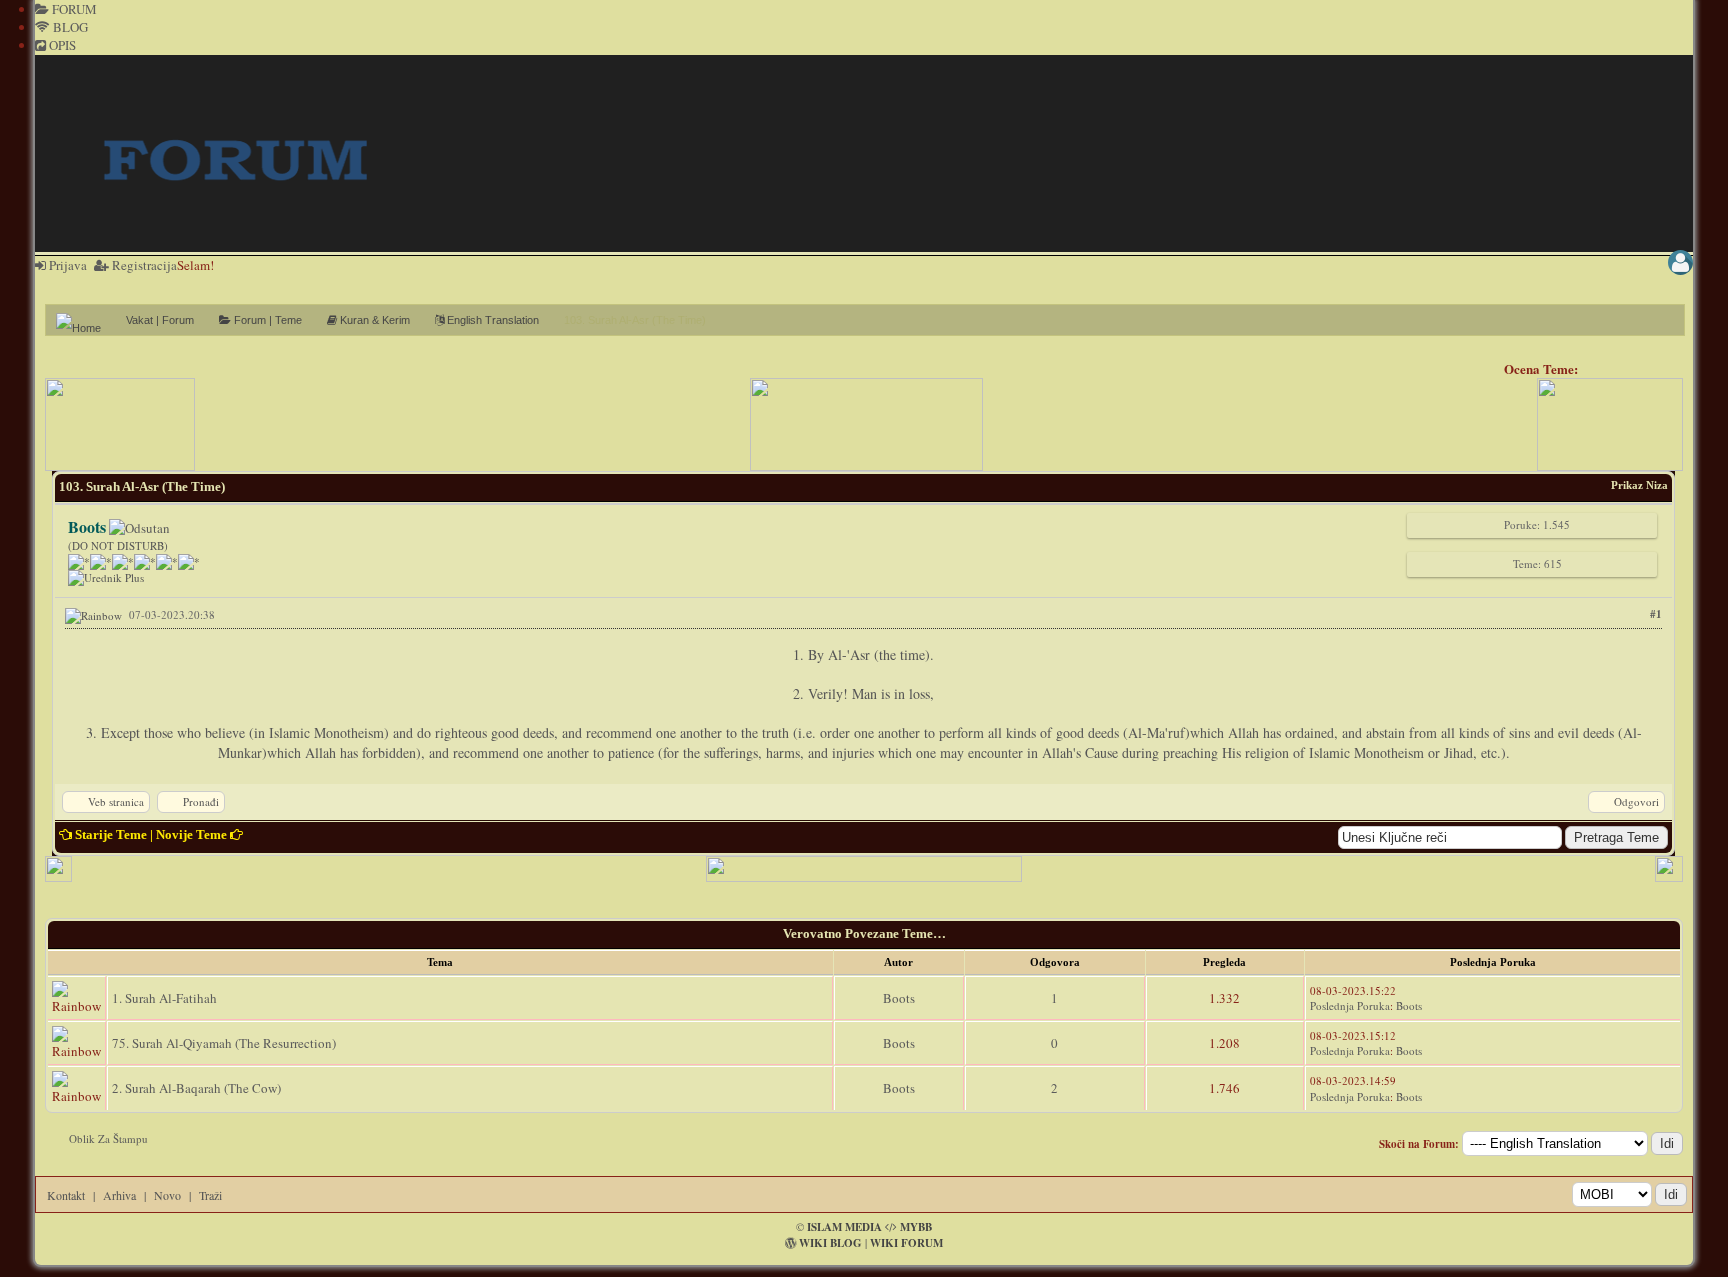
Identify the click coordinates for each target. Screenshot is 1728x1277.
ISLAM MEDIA (844, 1227)
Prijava (66, 265)
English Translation (491, 320)
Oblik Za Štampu (108, 1138)
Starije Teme (111, 834)
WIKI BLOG (830, 1243)
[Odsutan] (139, 528)
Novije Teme (191, 834)
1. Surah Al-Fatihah (164, 998)
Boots (899, 998)
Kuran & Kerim (373, 320)
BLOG (69, 27)
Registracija (143, 265)
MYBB (916, 1227)
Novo (167, 1195)
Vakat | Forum (160, 320)
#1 (1656, 614)
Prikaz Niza (1639, 485)
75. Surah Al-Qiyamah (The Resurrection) (224, 1043)
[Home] (86, 320)
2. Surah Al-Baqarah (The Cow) (196, 1088)
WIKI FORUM (906, 1243)
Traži (210, 1195)
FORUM (73, 9)
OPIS (61, 45)
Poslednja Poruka (1350, 1005)
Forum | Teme (266, 320)
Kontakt (66, 1195)
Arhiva (119, 1195)
